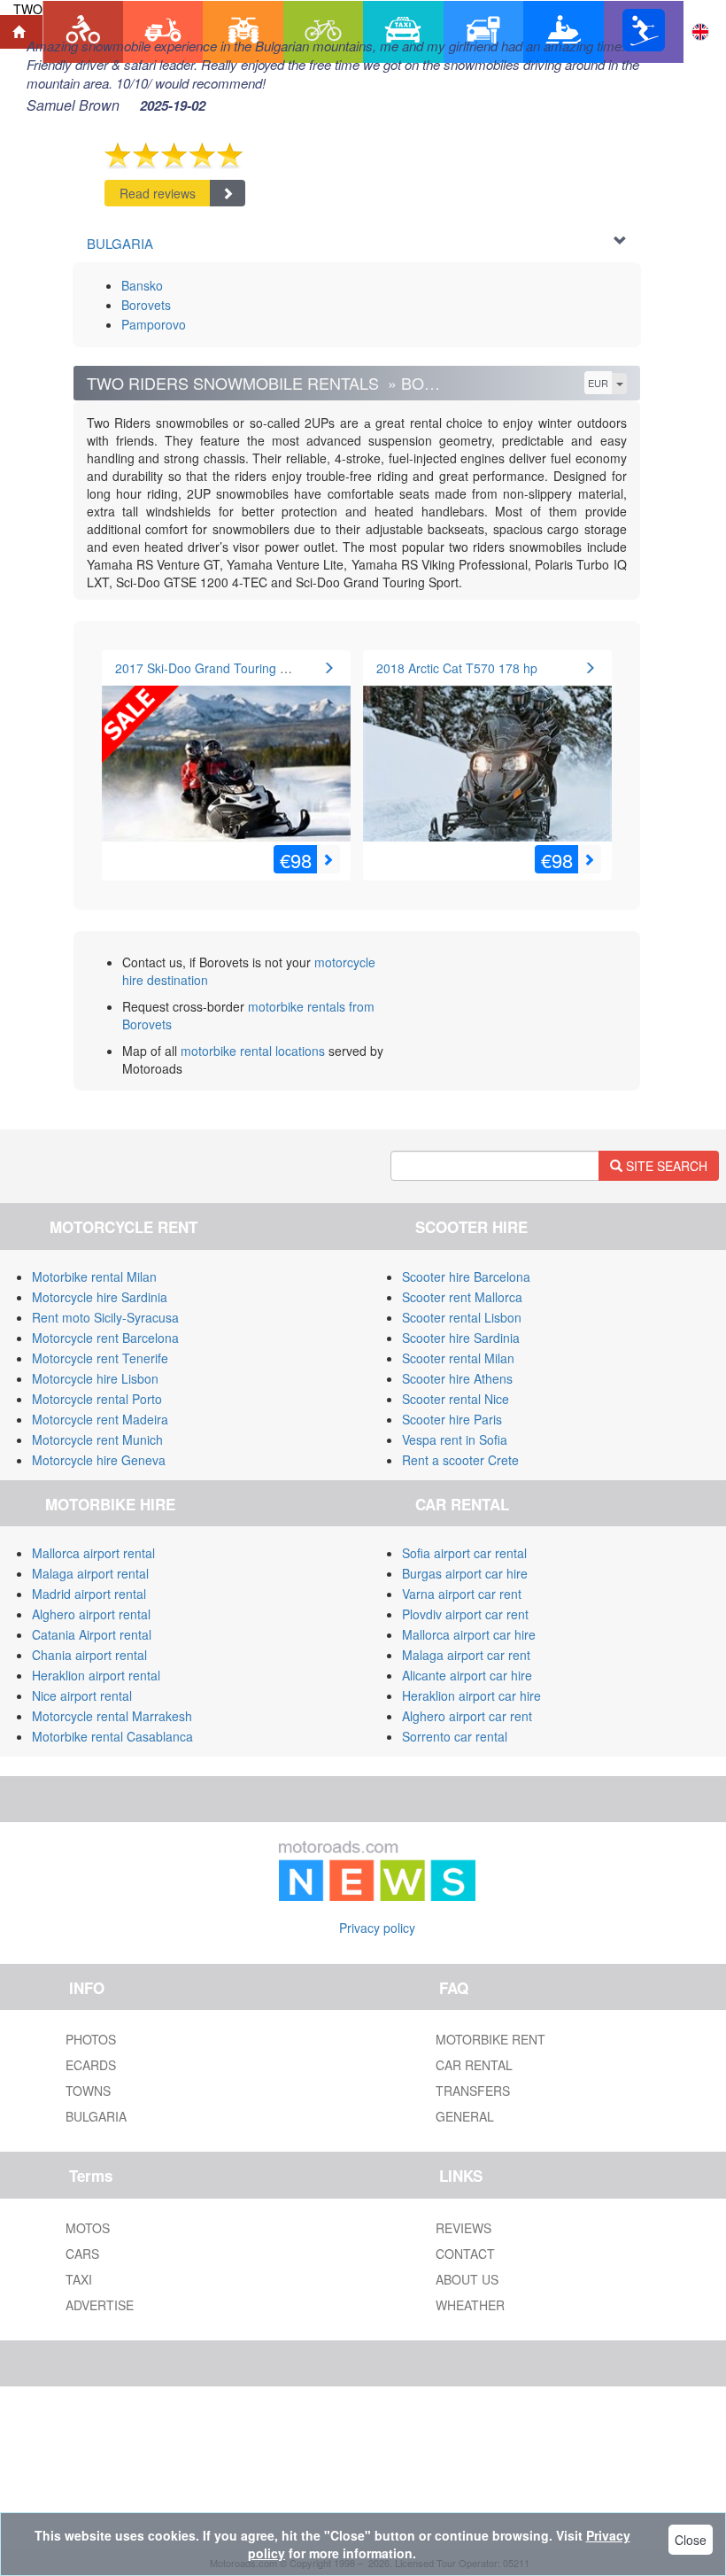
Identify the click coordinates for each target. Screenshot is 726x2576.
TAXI (79, 2279)
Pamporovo (154, 324)
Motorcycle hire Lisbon (95, 1378)
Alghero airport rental (91, 1614)
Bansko (142, 285)
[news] (377, 1867)
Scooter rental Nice (456, 1399)
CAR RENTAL (474, 2065)
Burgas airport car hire (465, 1573)
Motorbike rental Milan (94, 1276)
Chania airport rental (89, 1655)
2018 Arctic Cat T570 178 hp (457, 668)
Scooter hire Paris (452, 1419)
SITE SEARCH (665, 1166)
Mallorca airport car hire (469, 1634)
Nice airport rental (82, 1695)
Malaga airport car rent (466, 1655)
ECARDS (91, 2065)
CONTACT (465, 2254)
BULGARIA (96, 2116)
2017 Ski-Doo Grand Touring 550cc (214, 668)
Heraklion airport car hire (471, 1695)
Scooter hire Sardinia (461, 1338)
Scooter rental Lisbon (462, 1317)
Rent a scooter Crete (460, 1460)
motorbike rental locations (253, 1051)
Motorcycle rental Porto (97, 1399)
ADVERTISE (100, 2305)
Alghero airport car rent (467, 1716)
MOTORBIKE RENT (490, 2039)
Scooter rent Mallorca (462, 1297)
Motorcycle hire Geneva (99, 1460)
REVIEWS (463, 2228)
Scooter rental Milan (458, 1358)
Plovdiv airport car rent (465, 1614)
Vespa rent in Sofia (455, 1439)
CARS (82, 2254)
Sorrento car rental (455, 1736)
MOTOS (88, 2228)
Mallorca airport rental (93, 1553)
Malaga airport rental (90, 1573)
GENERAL (465, 2116)
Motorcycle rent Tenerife (100, 1358)
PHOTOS (91, 2039)
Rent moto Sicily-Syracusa (105, 1317)
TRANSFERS (473, 2091)
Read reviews (158, 193)
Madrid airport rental (89, 1594)
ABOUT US (467, 2279)
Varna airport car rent (462, 1594)
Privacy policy (377, 1928)
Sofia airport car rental (464, 1553)
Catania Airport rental (92, 1634)
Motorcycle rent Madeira (100, 1419)
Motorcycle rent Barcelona (105, 1338)
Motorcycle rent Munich (97, 1439)
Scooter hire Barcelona (466, 1276)
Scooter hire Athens (457, 1378)
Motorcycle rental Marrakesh (112, 1716)
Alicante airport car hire (467, 1675)
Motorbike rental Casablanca (112, 1736)
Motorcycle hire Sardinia (100, 1297)
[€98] (226, 752)
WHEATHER (470, 2305)
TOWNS (88, 2091)
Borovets (146, 305)
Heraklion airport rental (96, 1675)
